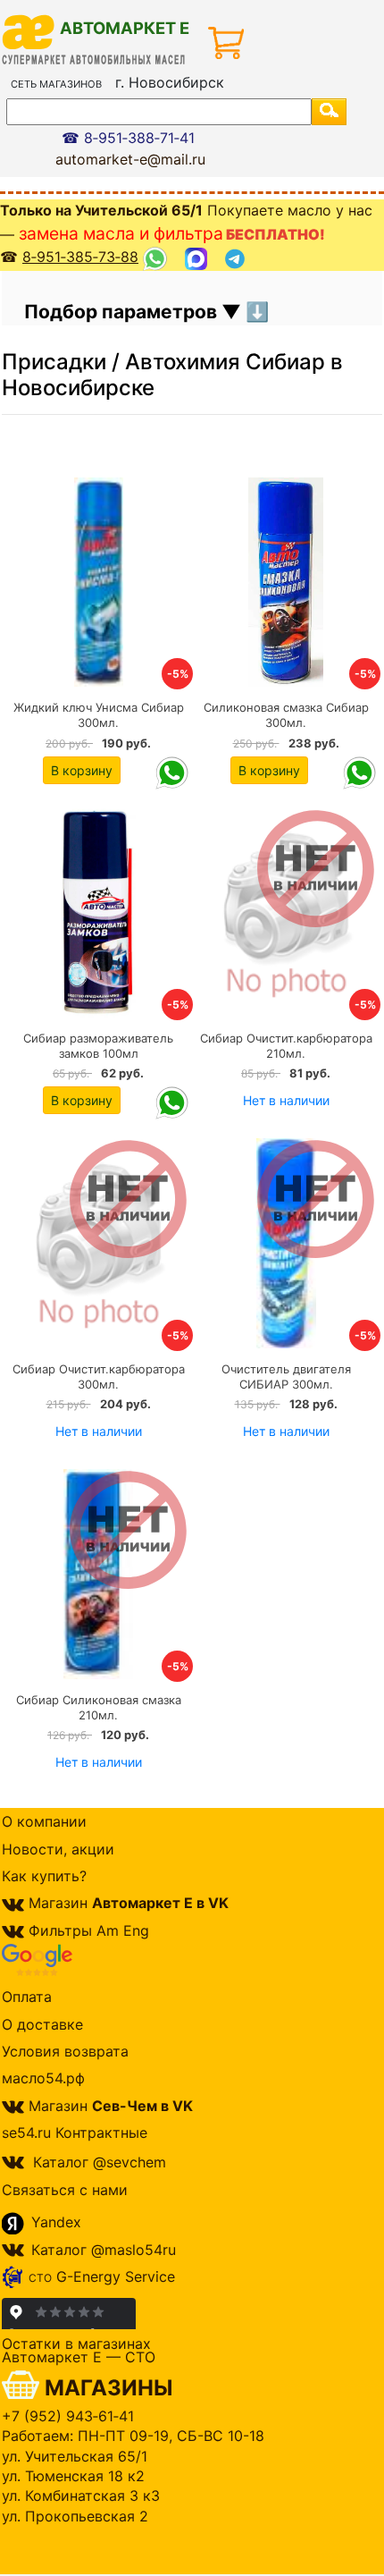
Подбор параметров (123, 312)
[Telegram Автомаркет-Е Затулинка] (237, 258)
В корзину (82, 770)
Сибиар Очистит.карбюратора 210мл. (286, 1046)
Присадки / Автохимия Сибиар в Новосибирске (172, 375)
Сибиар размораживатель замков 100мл (98, 1046)
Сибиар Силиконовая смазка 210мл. (99, 1707)
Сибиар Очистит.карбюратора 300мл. (99, 1377)
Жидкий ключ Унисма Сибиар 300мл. (99, 715)
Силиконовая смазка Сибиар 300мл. (286, 715)
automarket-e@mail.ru (130, 159)
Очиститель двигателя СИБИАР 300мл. (286, 1377)
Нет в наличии (286, 1100)
